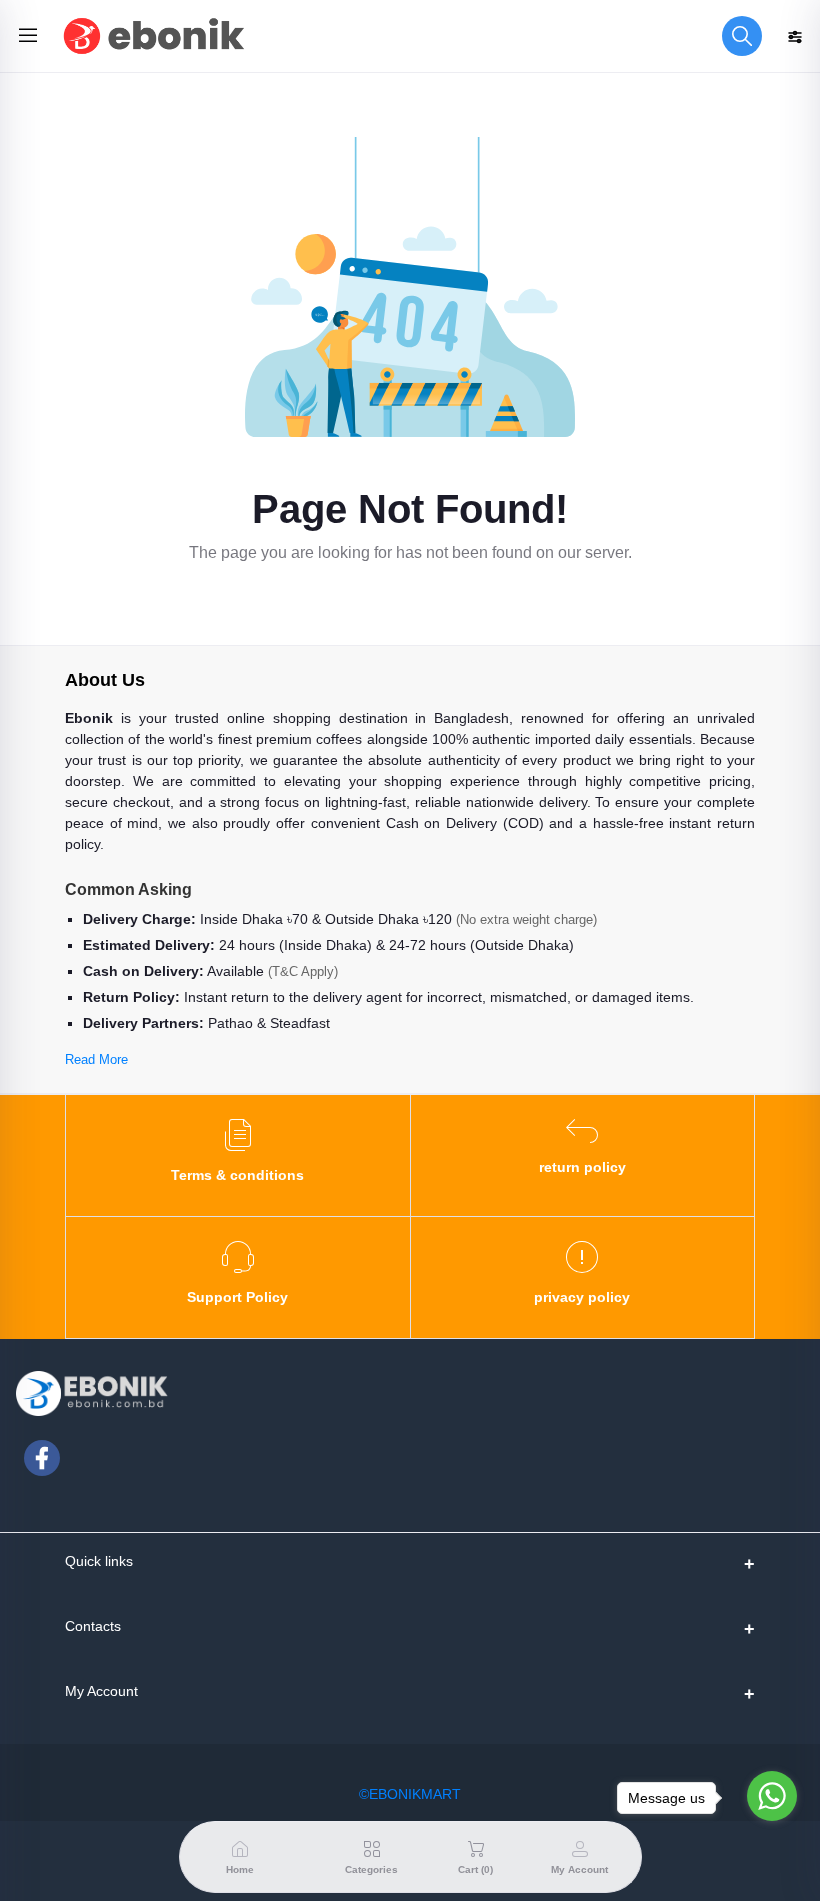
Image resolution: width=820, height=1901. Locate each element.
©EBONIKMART (410, 1794)
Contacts (93, 1626)
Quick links (99, 1561)
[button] (742, 36)
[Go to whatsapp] (772, 1796)
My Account (101, 1691)
